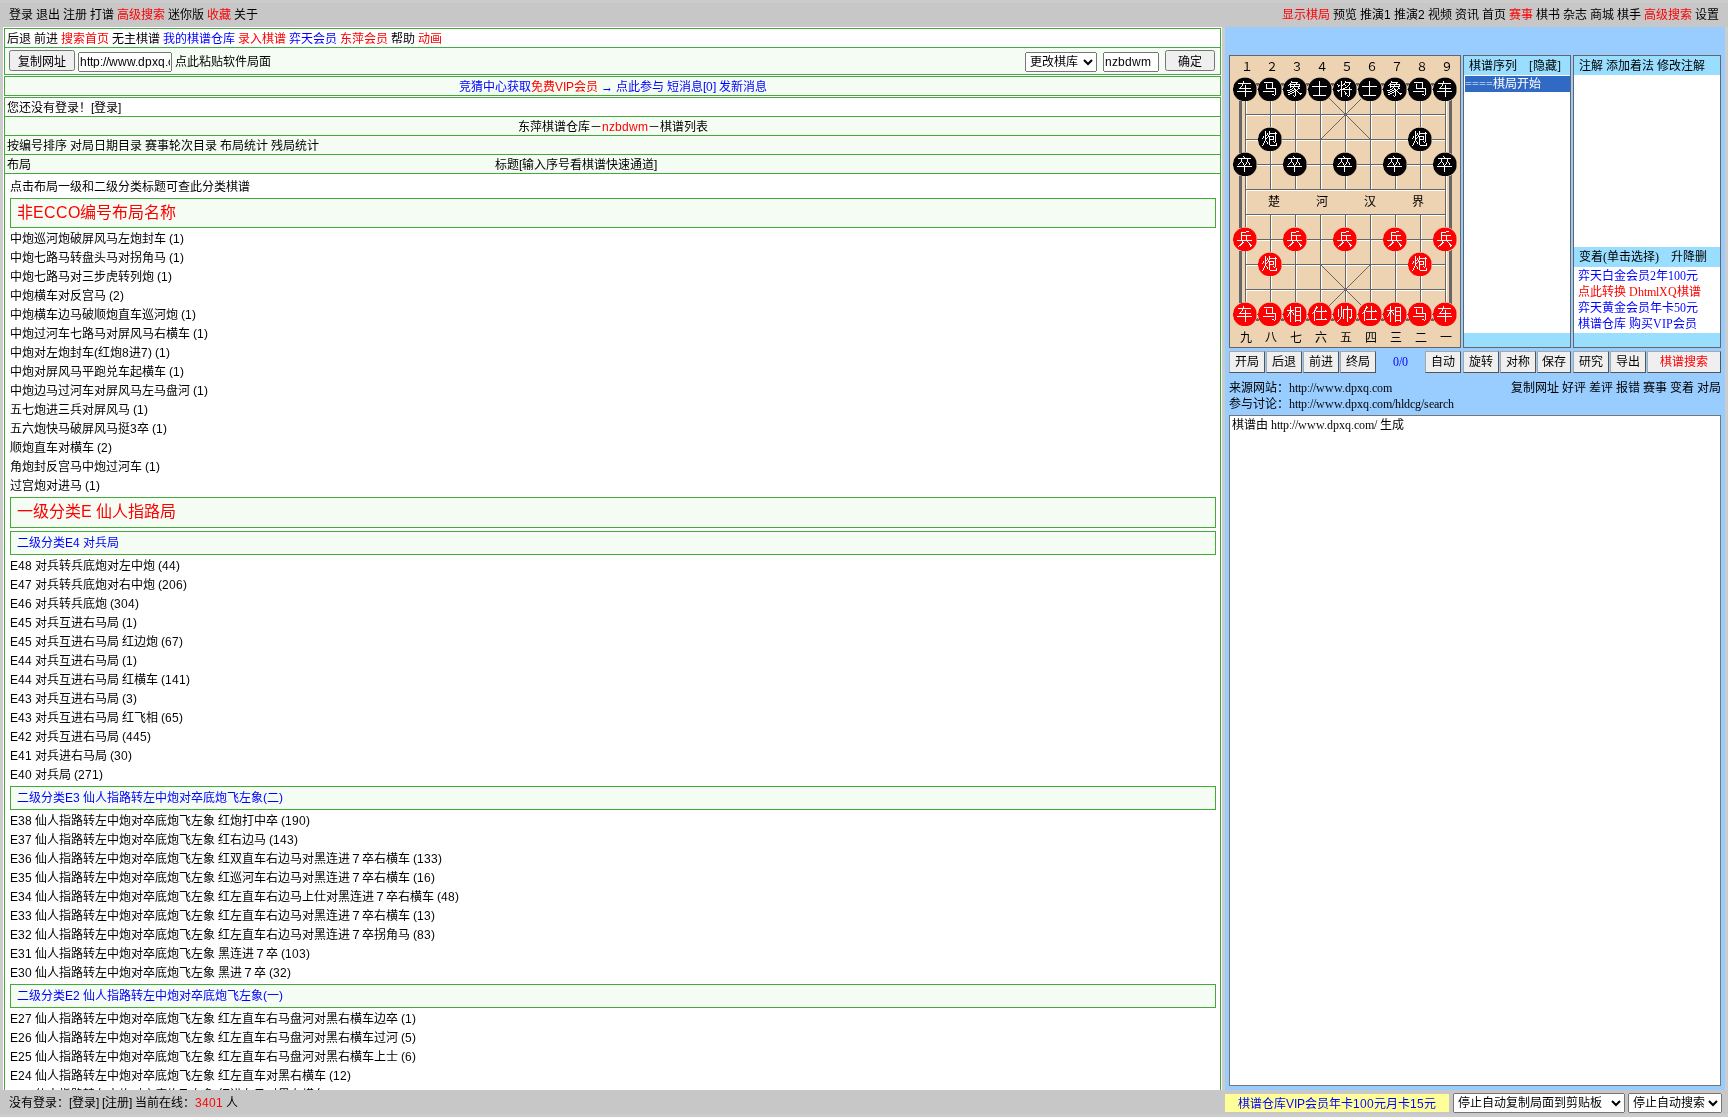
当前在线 (159, 1103)
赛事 (1521, 15)
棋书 (1548, 15)
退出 (48, 15)
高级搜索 (141, 15)
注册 (75, 15)
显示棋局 (1306, 15)
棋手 (1629, 15)
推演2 (1409, 15)
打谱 (102, 15)
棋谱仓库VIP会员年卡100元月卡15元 (1337, 1104)
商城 (1602, 15)
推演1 (1375, 15)
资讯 (1467, 15)
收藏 (219, 15)
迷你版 (186, 15)
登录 (21, 15)
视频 (1440, 15)
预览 (1345, 15)
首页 (1494, 15)
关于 (246, 15)
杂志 (1575, 15)
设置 (1707, 15)
